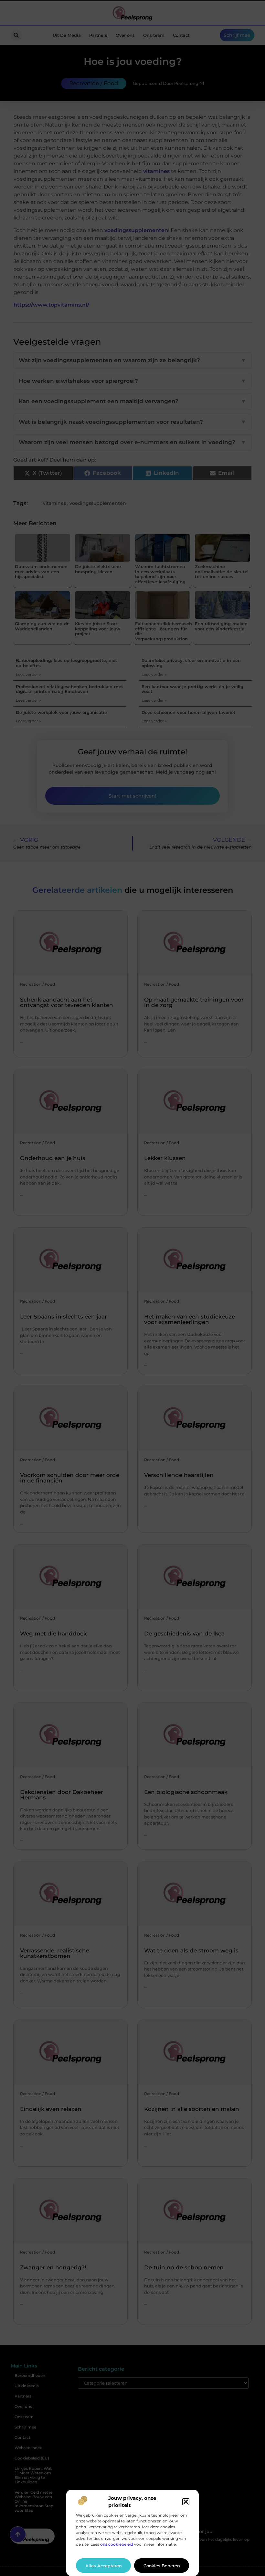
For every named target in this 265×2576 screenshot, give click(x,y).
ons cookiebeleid (117, 2544)
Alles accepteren (104, 2566)
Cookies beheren (162, 2566)
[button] (186, 2502)
